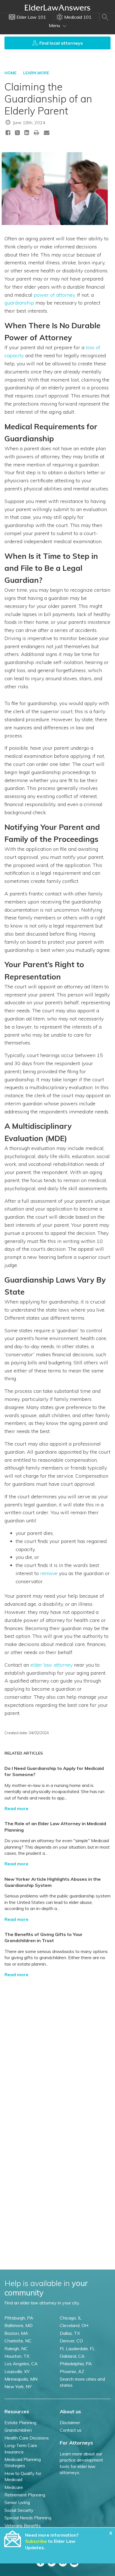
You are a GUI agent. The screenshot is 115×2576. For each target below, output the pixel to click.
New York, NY (18, 2386)
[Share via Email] (47, 132)
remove (49, 1573)
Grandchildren (18, 2430)
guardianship (19, 303)
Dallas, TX (70, 2333)
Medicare (14, 2487)
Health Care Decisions (27, 2438)
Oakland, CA (72, 2356)
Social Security (19, 2510)
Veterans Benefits (23, 2525)
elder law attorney (51, 1665)
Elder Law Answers (57, 8)
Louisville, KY (17, 2371)
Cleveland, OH (74, 2325)
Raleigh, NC (16, 2349)
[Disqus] (57, 2052)
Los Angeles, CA (21, 2364)
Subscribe (36, 2541)
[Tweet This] (17, 134)
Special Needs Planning (28, 2518)
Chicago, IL (71, 2318)
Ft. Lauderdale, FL (77, 2349)
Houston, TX (17, 2356)
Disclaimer (70, 2422)
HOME (10, 73)
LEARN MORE (36, 73)
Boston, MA (16, 2333)
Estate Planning (20, 2422)
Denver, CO (71, 2341)
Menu (55, 25)
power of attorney (54, 295)
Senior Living (17, 2502)
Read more (16, 1808)
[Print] (37, 132)
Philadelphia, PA (76, 2364)
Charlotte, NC (18, 2341)
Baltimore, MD (19, 2325)
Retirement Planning (25, 2495)
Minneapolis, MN (21, 2379)
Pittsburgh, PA (19, 2318)
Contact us (71, 2430)
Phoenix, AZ (72, 2371)
